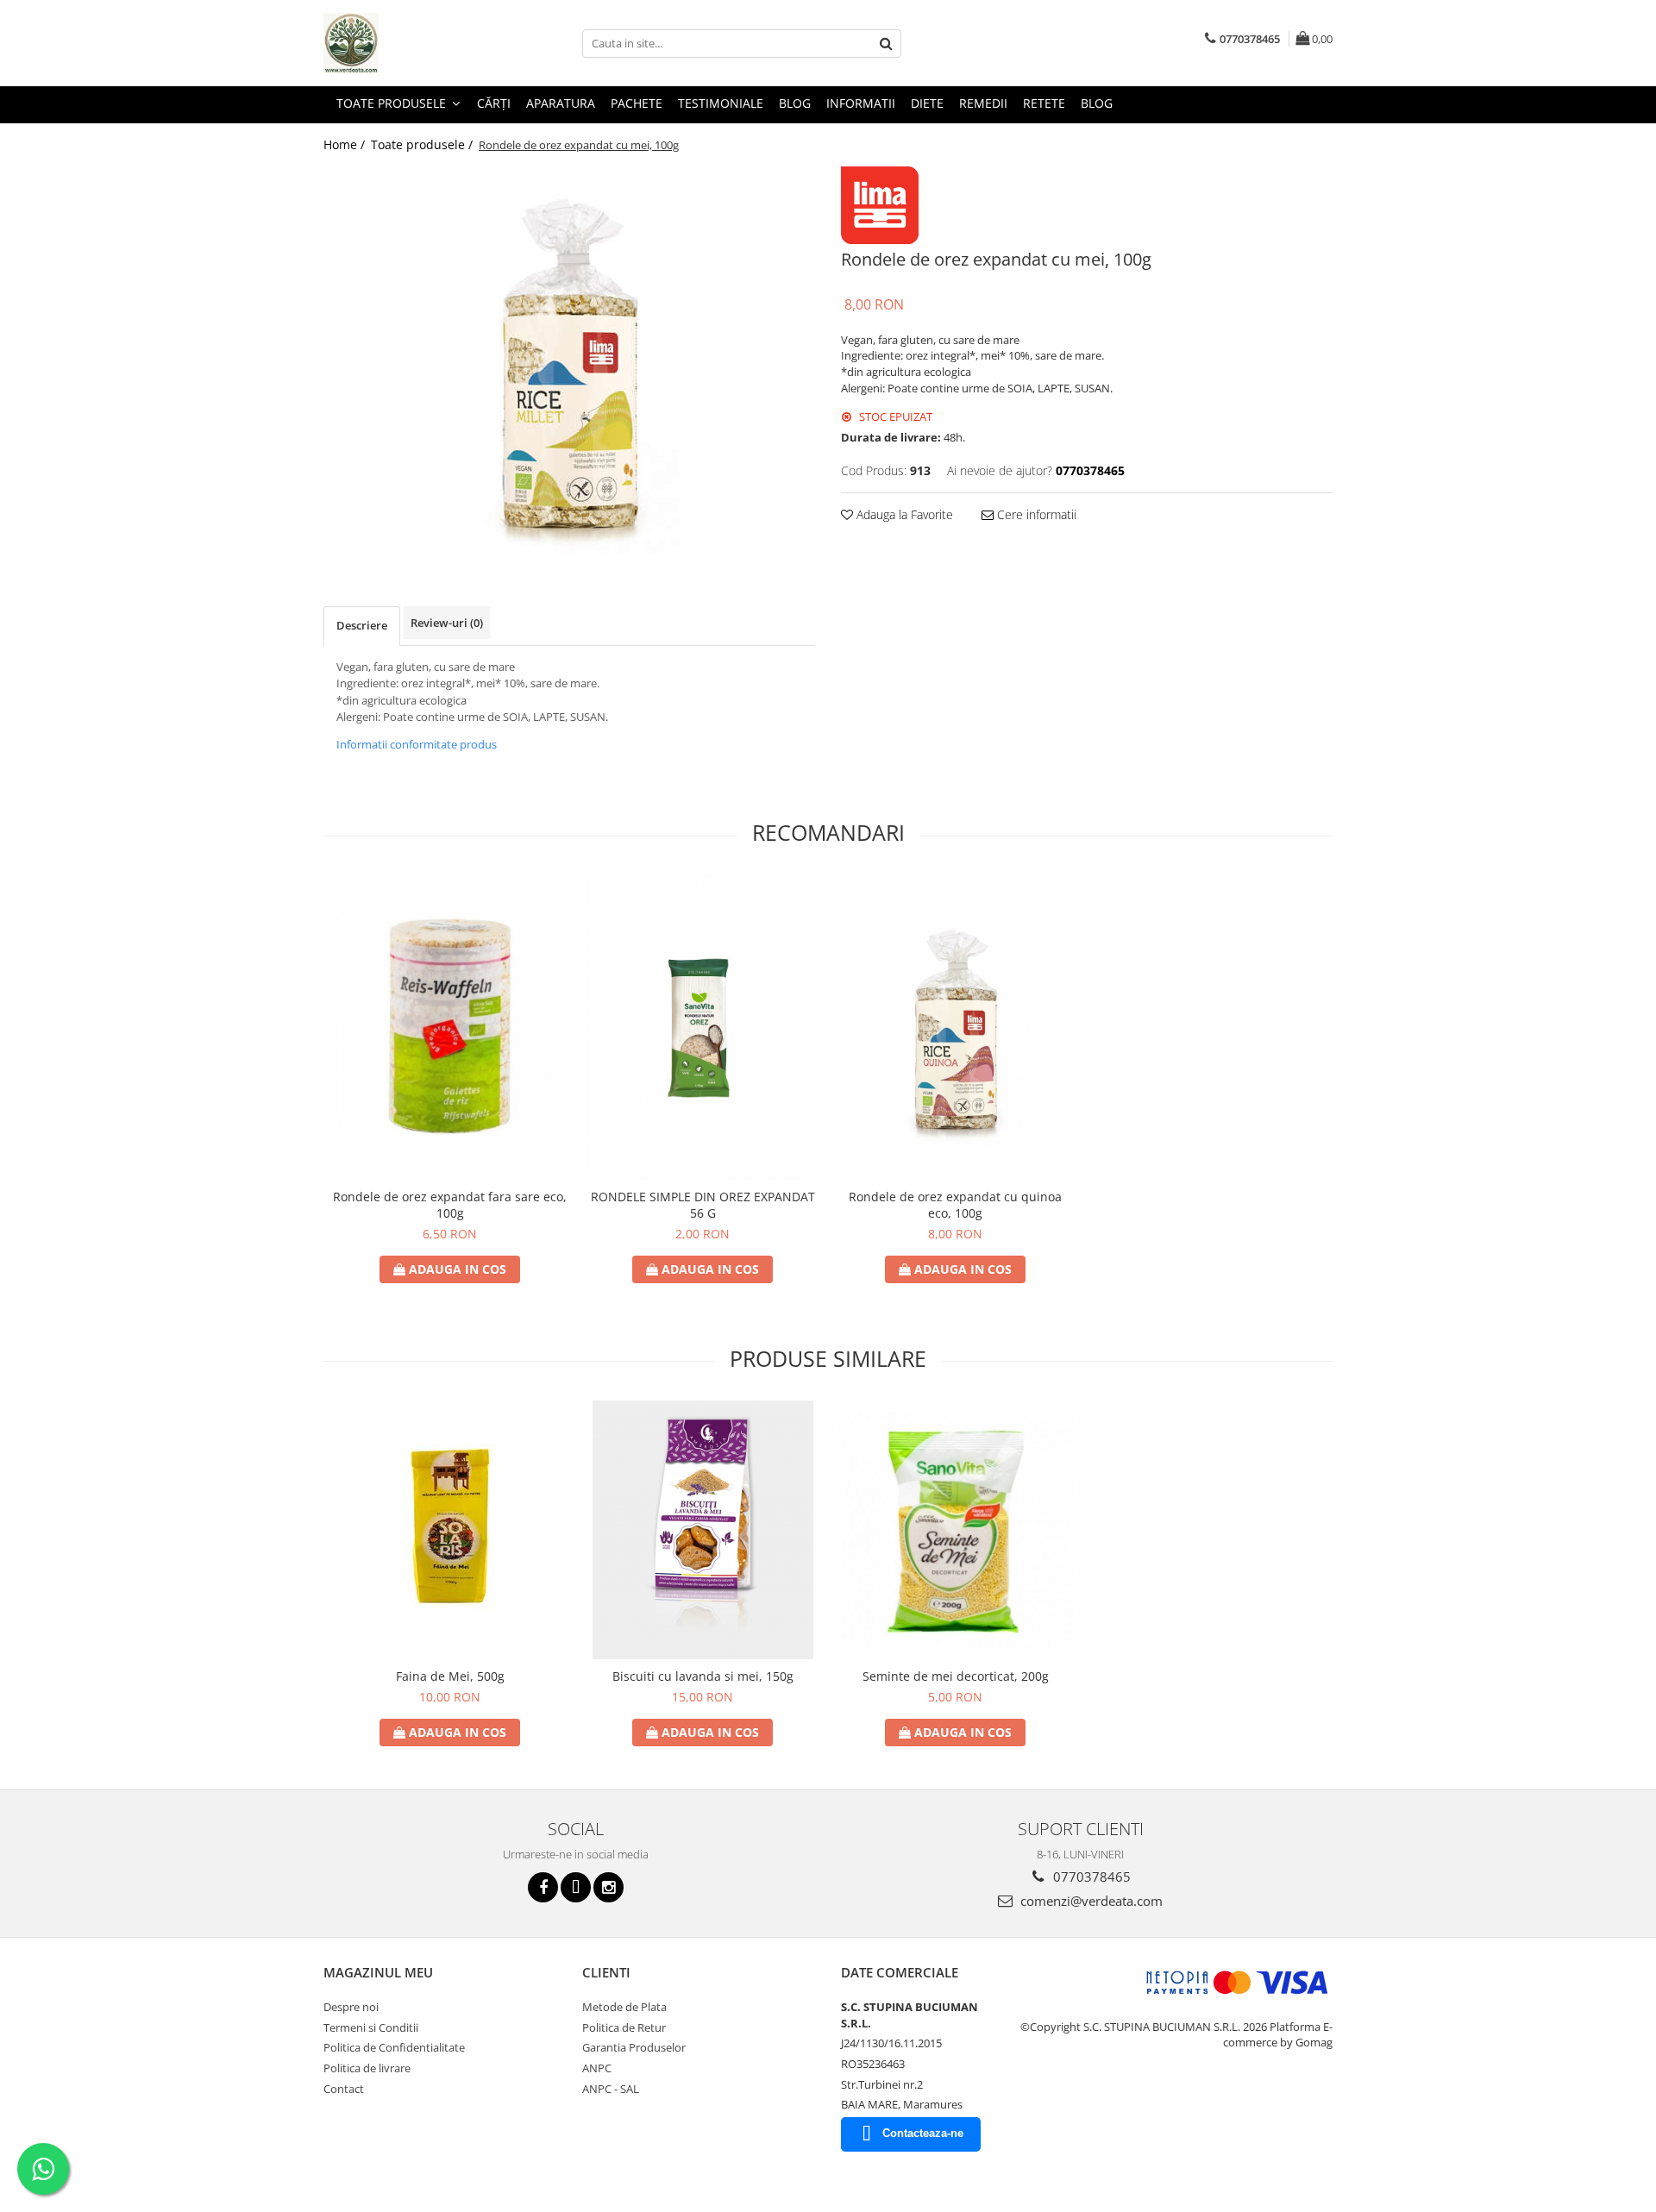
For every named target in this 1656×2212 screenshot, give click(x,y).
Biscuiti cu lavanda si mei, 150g (703, 1676)
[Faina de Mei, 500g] (450, 1530)
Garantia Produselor (634, 2047)
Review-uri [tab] (447, 623)
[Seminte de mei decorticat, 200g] (955, 1530)
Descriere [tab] (362, 625)
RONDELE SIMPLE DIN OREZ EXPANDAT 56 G (703, 1205)
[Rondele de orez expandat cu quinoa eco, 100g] (955, 1028)
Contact (344, 2089)
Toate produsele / (423, 144)
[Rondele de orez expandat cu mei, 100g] (569, 360)
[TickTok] (576, 1887)
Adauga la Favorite (903, 514)
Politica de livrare (367, 2068)
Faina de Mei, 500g (450, 1676)
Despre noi (351, 2007)
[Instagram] (608, 1887)
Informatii (861, 103)
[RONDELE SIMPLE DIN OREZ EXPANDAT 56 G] (703, 1028)
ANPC (597, 2068)
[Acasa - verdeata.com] (410, 43)
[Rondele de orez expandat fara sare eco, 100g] (450, 1028)
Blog (795, 103)
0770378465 (1090, 1877)
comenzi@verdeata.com (1090, 1901)
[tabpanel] (569, 360)
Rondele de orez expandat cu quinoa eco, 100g (955, 1205)
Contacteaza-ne (923, 2133)
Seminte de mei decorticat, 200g (956, 1676)
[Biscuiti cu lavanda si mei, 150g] (703, 1530)
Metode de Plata (624, 2007)
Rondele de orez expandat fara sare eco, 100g (450, 1205)
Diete (927, 103)
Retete (1044, 103)
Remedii (983, 103)
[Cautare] (886, 44)
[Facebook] (543, 1887)
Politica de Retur (624, 2027)
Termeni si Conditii (371, 2027)
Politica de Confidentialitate (394, 2047)
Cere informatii (1035, 514)
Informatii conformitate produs (417, 744)
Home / (346, 144)
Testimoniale (721, 103)
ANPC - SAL (611, 2089)
